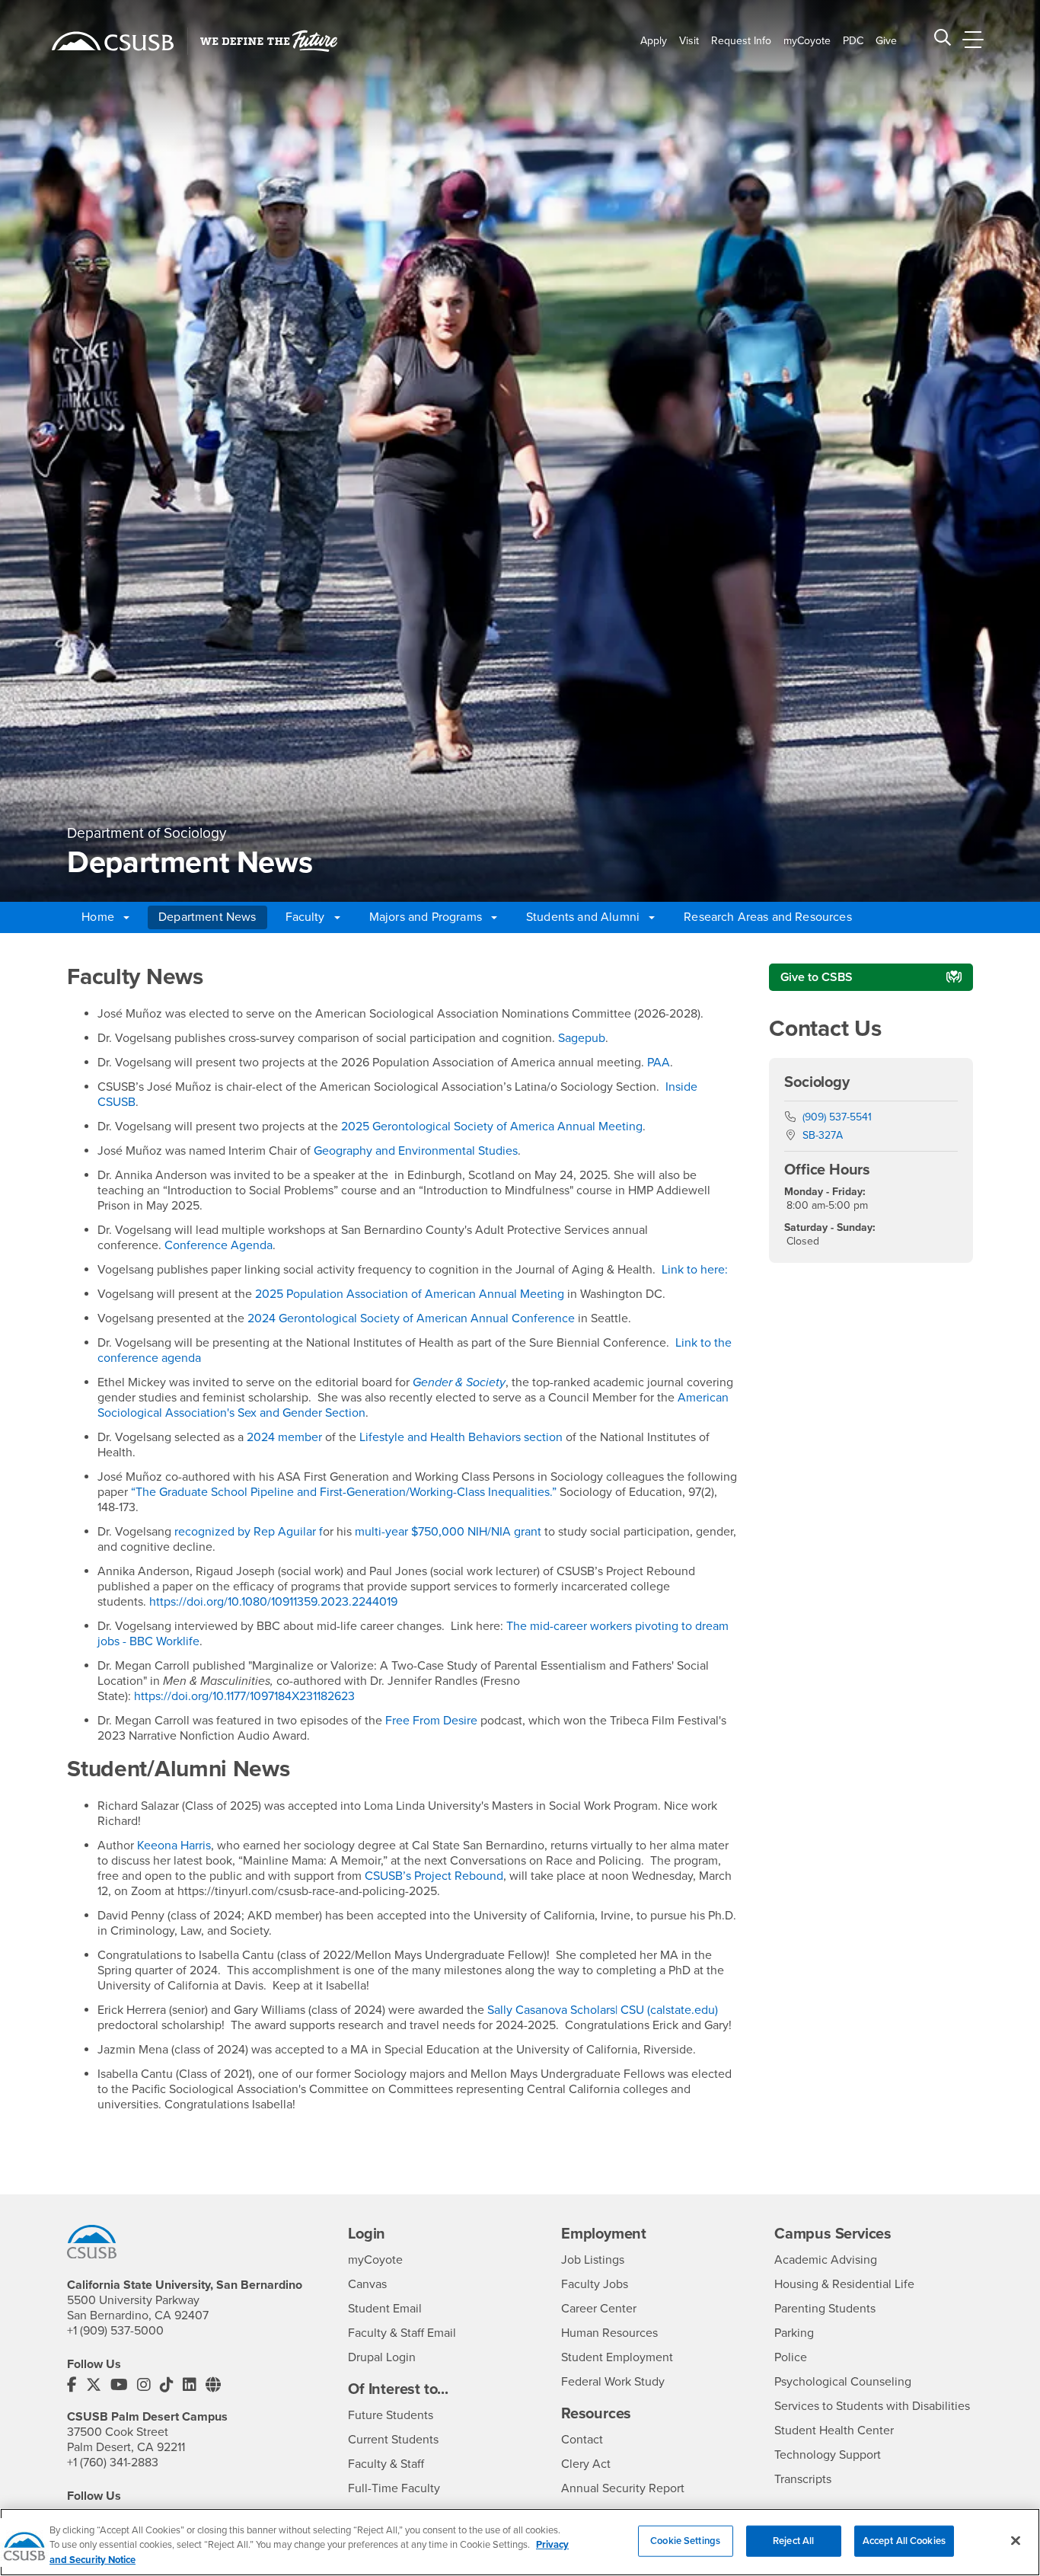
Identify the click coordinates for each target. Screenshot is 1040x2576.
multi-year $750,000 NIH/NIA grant (450, 1532)
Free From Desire (431, 1721)
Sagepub (582, 1038)
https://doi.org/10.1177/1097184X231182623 (244, 1696)
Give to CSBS (817, 977)
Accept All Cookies (904, 2540)
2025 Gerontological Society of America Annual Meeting (492, 1127)
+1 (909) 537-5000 (115, 2331)
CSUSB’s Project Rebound (432, 1876)
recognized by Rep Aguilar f (249, 1532)
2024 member (284, 1437)
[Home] (113, 41)
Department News (207, 917)
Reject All (793, 2540)
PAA (659, 1063)
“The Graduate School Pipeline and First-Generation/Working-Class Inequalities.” (345, 1492)
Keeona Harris (174, 1846)
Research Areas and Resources (767, 917)
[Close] (1016, 2540)
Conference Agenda (219, 1245)
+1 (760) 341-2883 (113, 2463)
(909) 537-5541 (837, 1117)
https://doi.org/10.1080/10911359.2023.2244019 (273, 1602)
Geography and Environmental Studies (416, 1151)
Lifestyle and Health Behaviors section (461, 1437)
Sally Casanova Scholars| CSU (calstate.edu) (603, 2010)
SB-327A (823, 1135)
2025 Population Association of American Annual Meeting (411, 1294)
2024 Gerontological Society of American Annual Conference (413, 1318)
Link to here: (693, 1270)
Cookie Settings (685, 2540)
